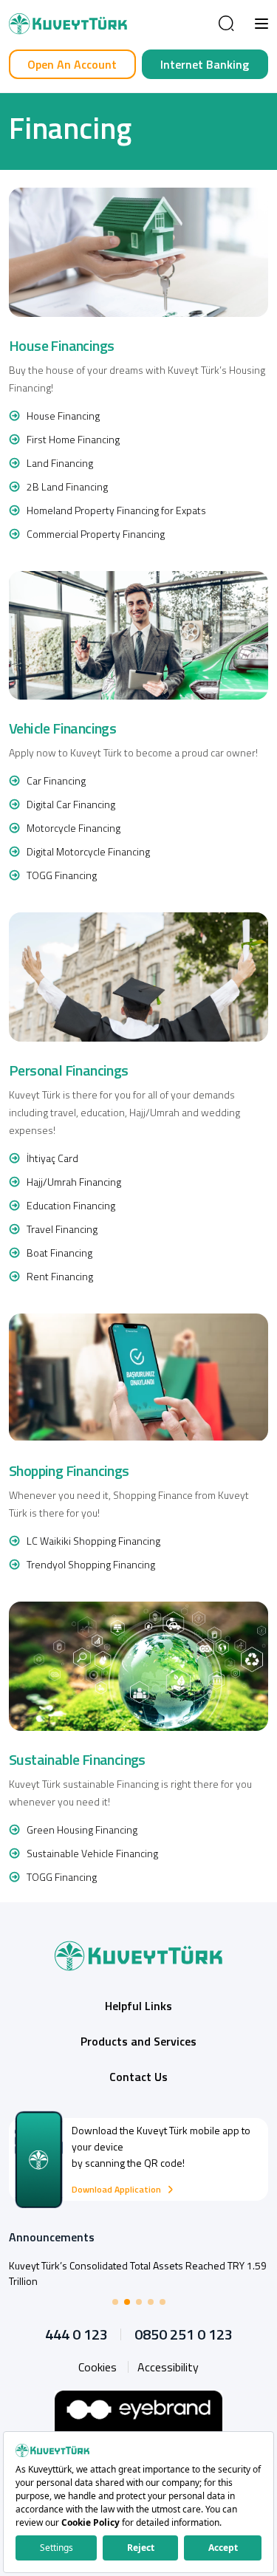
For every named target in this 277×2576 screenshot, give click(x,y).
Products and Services (138, 2041)
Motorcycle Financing (73, 828)
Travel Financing (62, 1229)
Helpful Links (138, 2006)
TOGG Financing (62, 875)
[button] (261, 24)
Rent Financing (60, 1276)
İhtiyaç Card (52, 1158)
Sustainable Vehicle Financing (92, 1853)
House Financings (61, 345)
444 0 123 (76, 2334)
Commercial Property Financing (96, 534)
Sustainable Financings (77, 1759)
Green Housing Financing (82, 1829)
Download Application (116, 2190)
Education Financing (71, 1205)
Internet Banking (205, 64)
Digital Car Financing (71, 804)
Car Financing (56, 780)
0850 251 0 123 (184, 2334)
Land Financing (60, 463)
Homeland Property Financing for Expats (116, 510)
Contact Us (138, 2077)
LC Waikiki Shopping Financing (93, 1541)
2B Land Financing (67, 486)
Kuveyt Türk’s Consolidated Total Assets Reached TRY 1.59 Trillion (138, 2273)
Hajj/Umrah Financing (74, 1182)
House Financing (63, 416)
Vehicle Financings (62, 728)
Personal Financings (69, 1070)
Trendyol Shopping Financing (91, 1564)
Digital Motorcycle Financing (88, 851)
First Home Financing (73, 439)
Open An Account (72, 64)
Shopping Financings (69, 1470)
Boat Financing (59, 1253)
